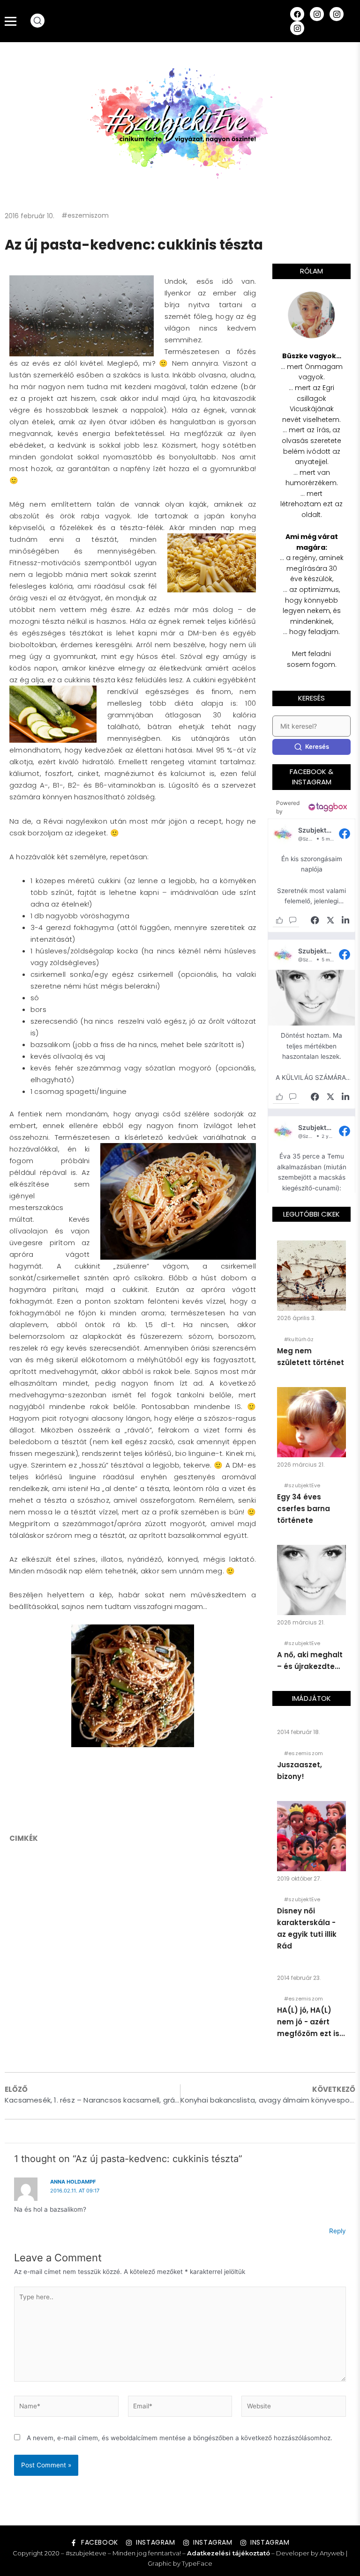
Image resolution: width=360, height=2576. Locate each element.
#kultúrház (299, 1339)
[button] (311, 875)
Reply (337, 2231)
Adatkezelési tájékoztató (229, 2553)
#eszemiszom (85, 215)
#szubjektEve (302, 1485)
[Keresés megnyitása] (37, 21)
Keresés (317, 746)
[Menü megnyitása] (11, 21)
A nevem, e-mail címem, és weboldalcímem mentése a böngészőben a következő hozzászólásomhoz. (180, 2438)
